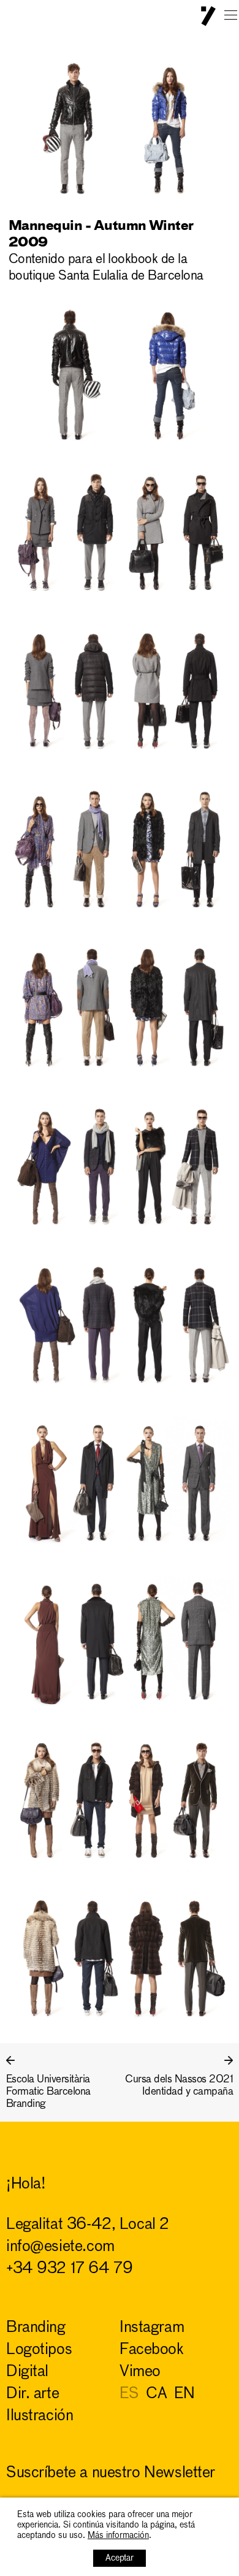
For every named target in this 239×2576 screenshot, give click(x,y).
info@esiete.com (60, 2247)
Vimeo (140, 2372)
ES (129, 2394)
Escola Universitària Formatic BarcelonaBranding (48, 2092)
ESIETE (208, 16)
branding (36, 2328)
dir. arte (32, 2394)
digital (27, 2372)
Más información (118, 2536)
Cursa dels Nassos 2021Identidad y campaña (179, 2086)
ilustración (40, 2416)
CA (156, 2394)
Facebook (152, 2350)
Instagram (152, 2328)
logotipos (39, 2350)
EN (184, 2394)
